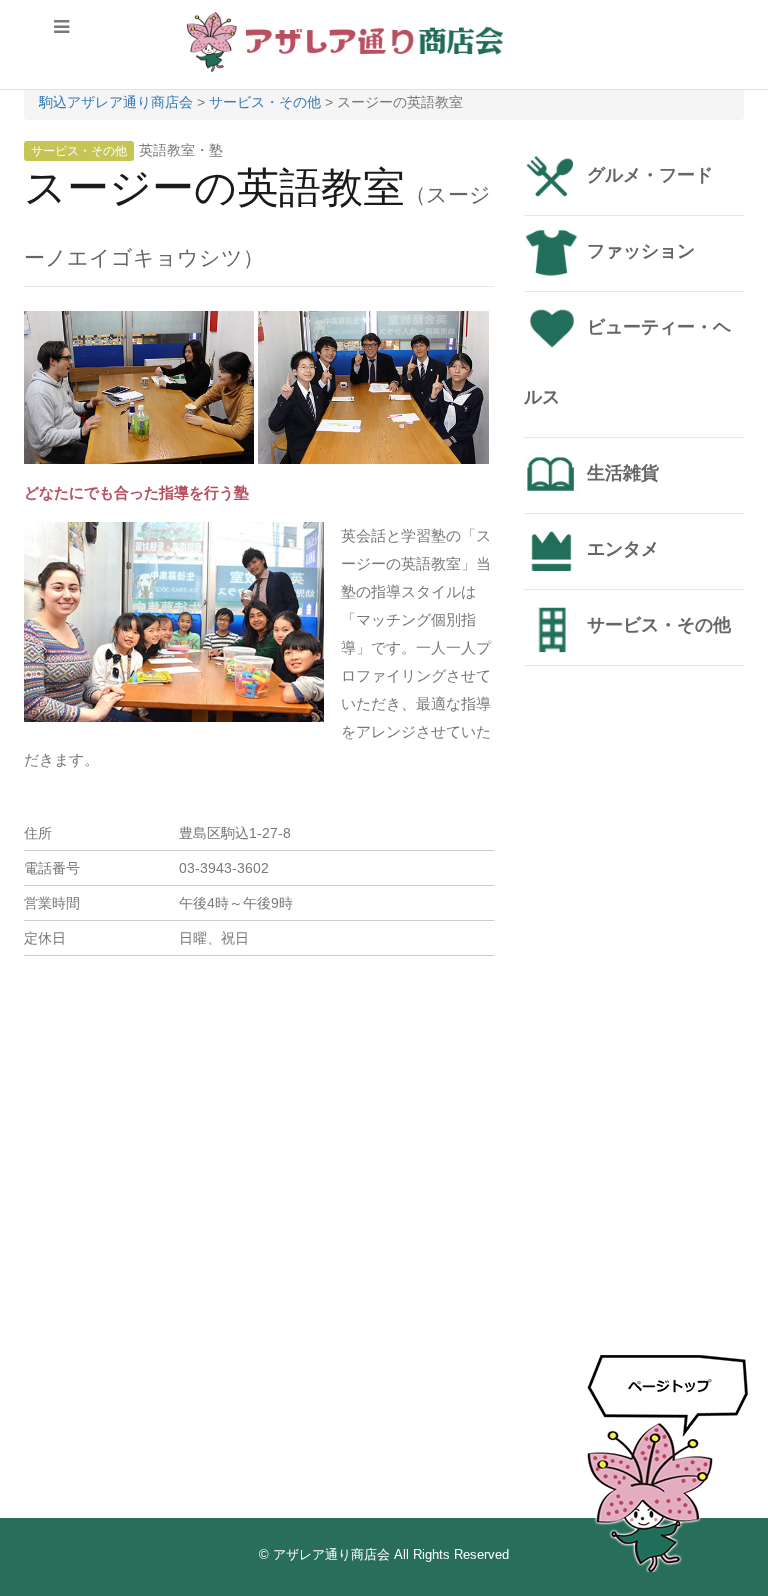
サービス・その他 (79, 151)
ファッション (641, 251)
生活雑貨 (623, 473)
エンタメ (623, 549)
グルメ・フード (650, 175)
